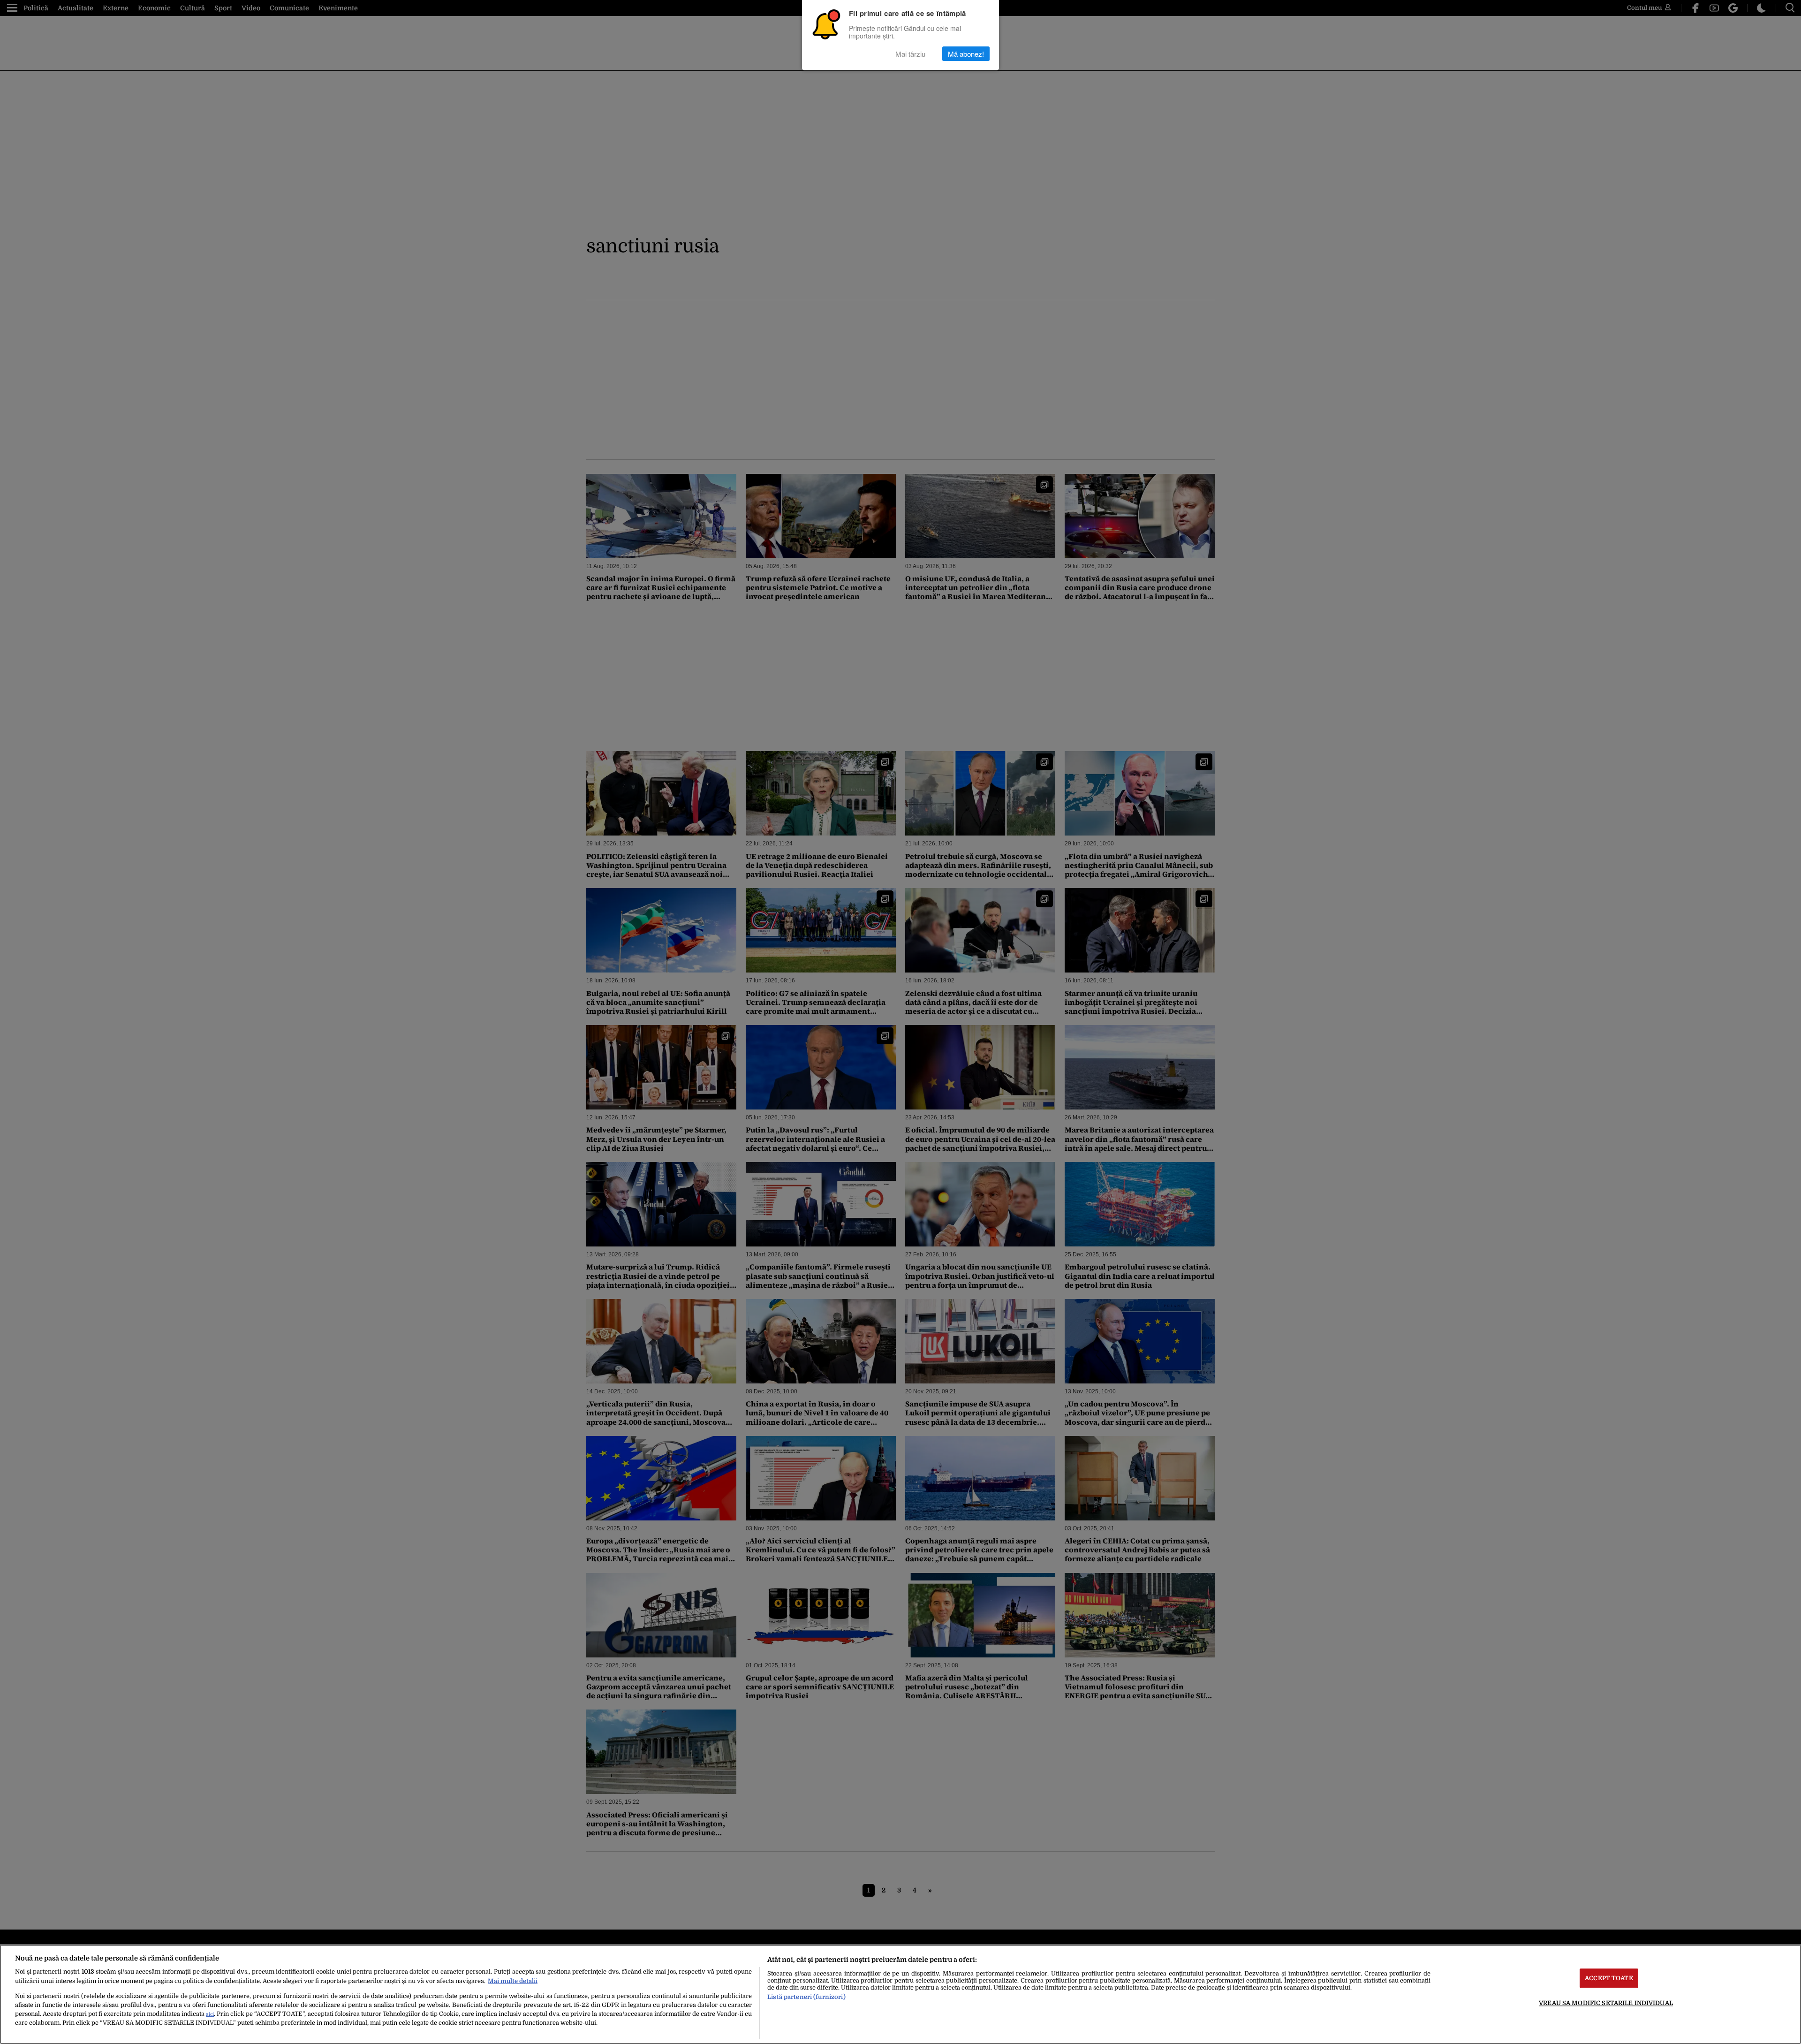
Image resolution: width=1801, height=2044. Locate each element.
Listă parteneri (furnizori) (806, 1997)
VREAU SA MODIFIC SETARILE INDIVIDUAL (1606, 2003)
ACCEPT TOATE (1609, 1978)
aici (210, 2014)
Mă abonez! (966, 54)
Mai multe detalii (513, 1981)
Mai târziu (910, 54)
